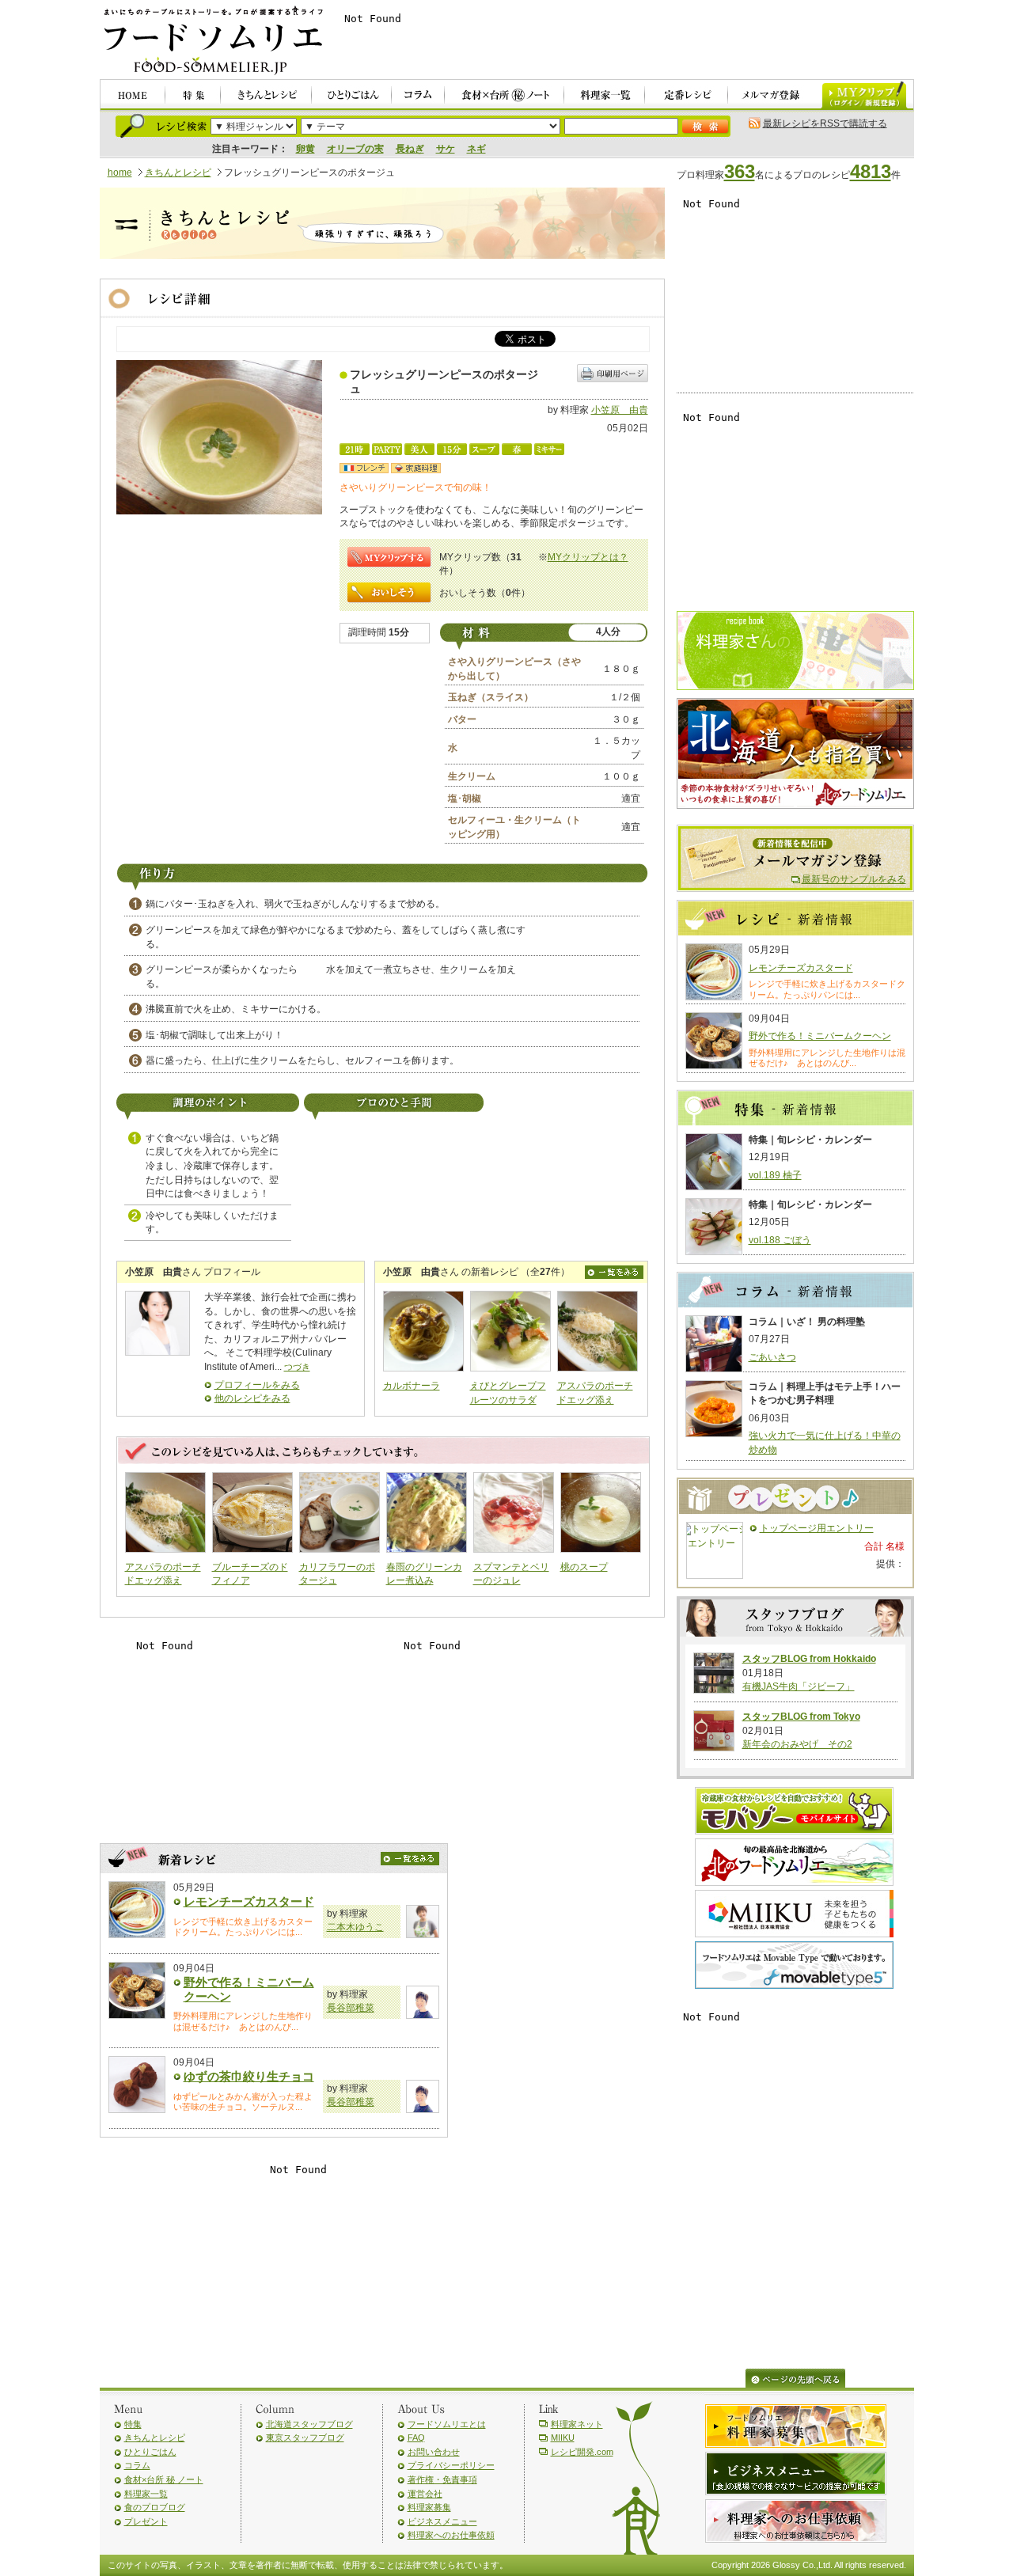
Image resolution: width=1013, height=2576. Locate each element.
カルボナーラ (412, 1386)
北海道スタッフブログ (309, 2424)
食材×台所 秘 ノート (164, 2479)
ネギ (476, 149)
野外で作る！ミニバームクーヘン (820, 1036)
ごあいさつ (772, 1357)
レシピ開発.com (582, 2452)
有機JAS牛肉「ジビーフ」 (799, 1686)
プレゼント (146, 2521)
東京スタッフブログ (305, 2438)
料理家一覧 (146, 2494)
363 (740, 171)
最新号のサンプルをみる (854, 879)
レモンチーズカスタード (249, 1901)
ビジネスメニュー (442, 2521)
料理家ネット (577, 2424)
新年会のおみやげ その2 (797, 1744)
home (120, 173)
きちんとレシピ (178, 173)
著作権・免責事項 (442, 2479)
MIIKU (563, 2438)
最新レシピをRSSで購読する (825, 123)
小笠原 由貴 (620, 410)
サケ (446, 149)
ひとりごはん (150, 2452)
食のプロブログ (155, 2507)
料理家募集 (429, 2507)
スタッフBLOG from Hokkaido (809, 1659)
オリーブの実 (355, 149)
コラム (137, 2465)
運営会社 (425, 2494)
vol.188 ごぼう (780, 1240)
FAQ (416, 2438)
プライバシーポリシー (451, 2465)
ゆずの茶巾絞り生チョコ (249, 2076)
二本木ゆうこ (355, 1927)
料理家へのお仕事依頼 (451, 2535)
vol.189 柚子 (775, 1175)
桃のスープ (584, 1567)
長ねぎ (410, 149)
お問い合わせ (434, 2452)
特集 (133, 2424)
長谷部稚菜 (351, 2008)
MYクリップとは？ (588, 557)
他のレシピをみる (252, 1398)
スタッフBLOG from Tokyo (801, 1717)
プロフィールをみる (257, 1385)
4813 (871, 171)
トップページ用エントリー (817, 1528)
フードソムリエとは (447, 2424)
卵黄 (305, 149)
